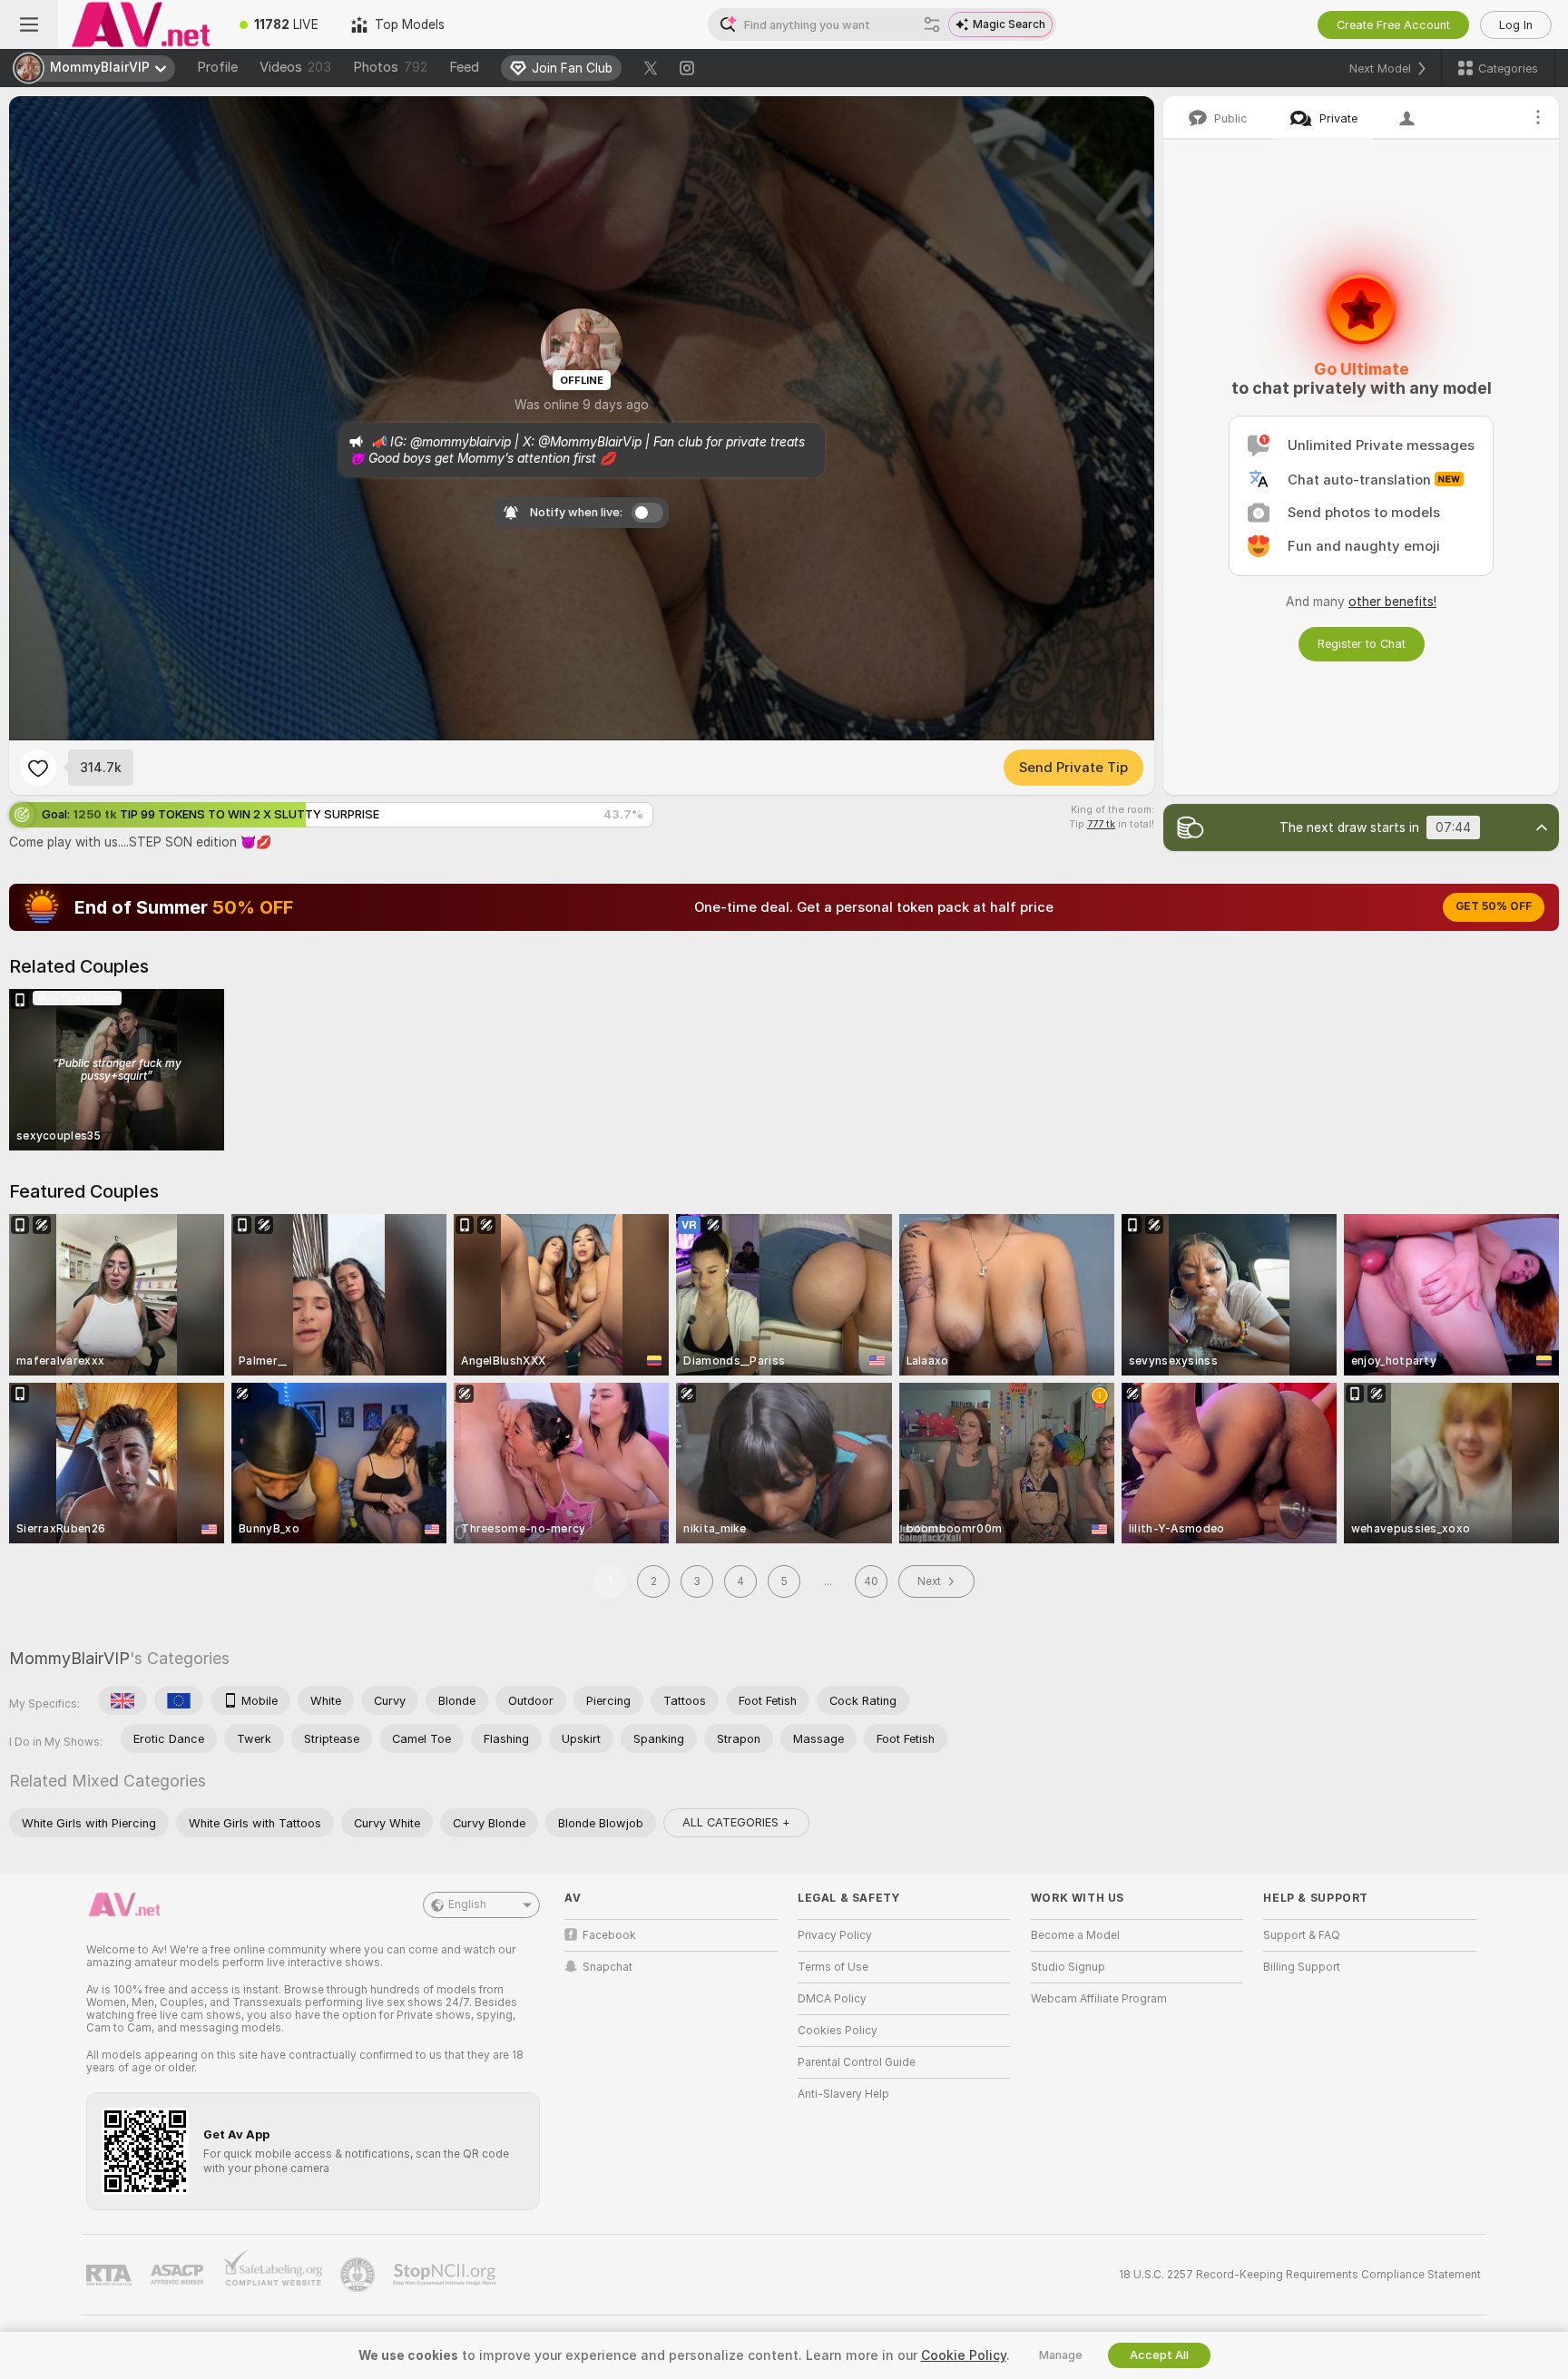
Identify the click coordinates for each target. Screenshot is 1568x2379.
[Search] (932, 24)
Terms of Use (833, 1967)
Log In (1516, 25)
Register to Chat (1362, 644)
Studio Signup (1068, 1967)
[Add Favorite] (38, 768)
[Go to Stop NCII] (446, 2275)
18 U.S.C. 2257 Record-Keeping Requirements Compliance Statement (1300, 2275)
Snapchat (608, 1967)
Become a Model (1075, 1935)
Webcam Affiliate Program (1099, 1999)
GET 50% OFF (1494, 906)
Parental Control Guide (857, 2062)
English (467, 1904)
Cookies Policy (838, 2031)
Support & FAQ (1302, 1935)
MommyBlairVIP (69, 1658)
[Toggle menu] (29, 24)
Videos (295, 67)
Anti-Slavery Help (843, 2094)
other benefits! (1392, 602)
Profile (217, 67)
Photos (390, 67)
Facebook (609, 1935)
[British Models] (122, 1700)
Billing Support (1302, 1967)
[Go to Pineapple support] (359, 2275)
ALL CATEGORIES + (736, 1822)
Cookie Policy (964, 2355)
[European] (179, 1700)
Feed (464, 67)
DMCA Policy (832, 1999)
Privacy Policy (835, 1935)
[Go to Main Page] (141, 24)
